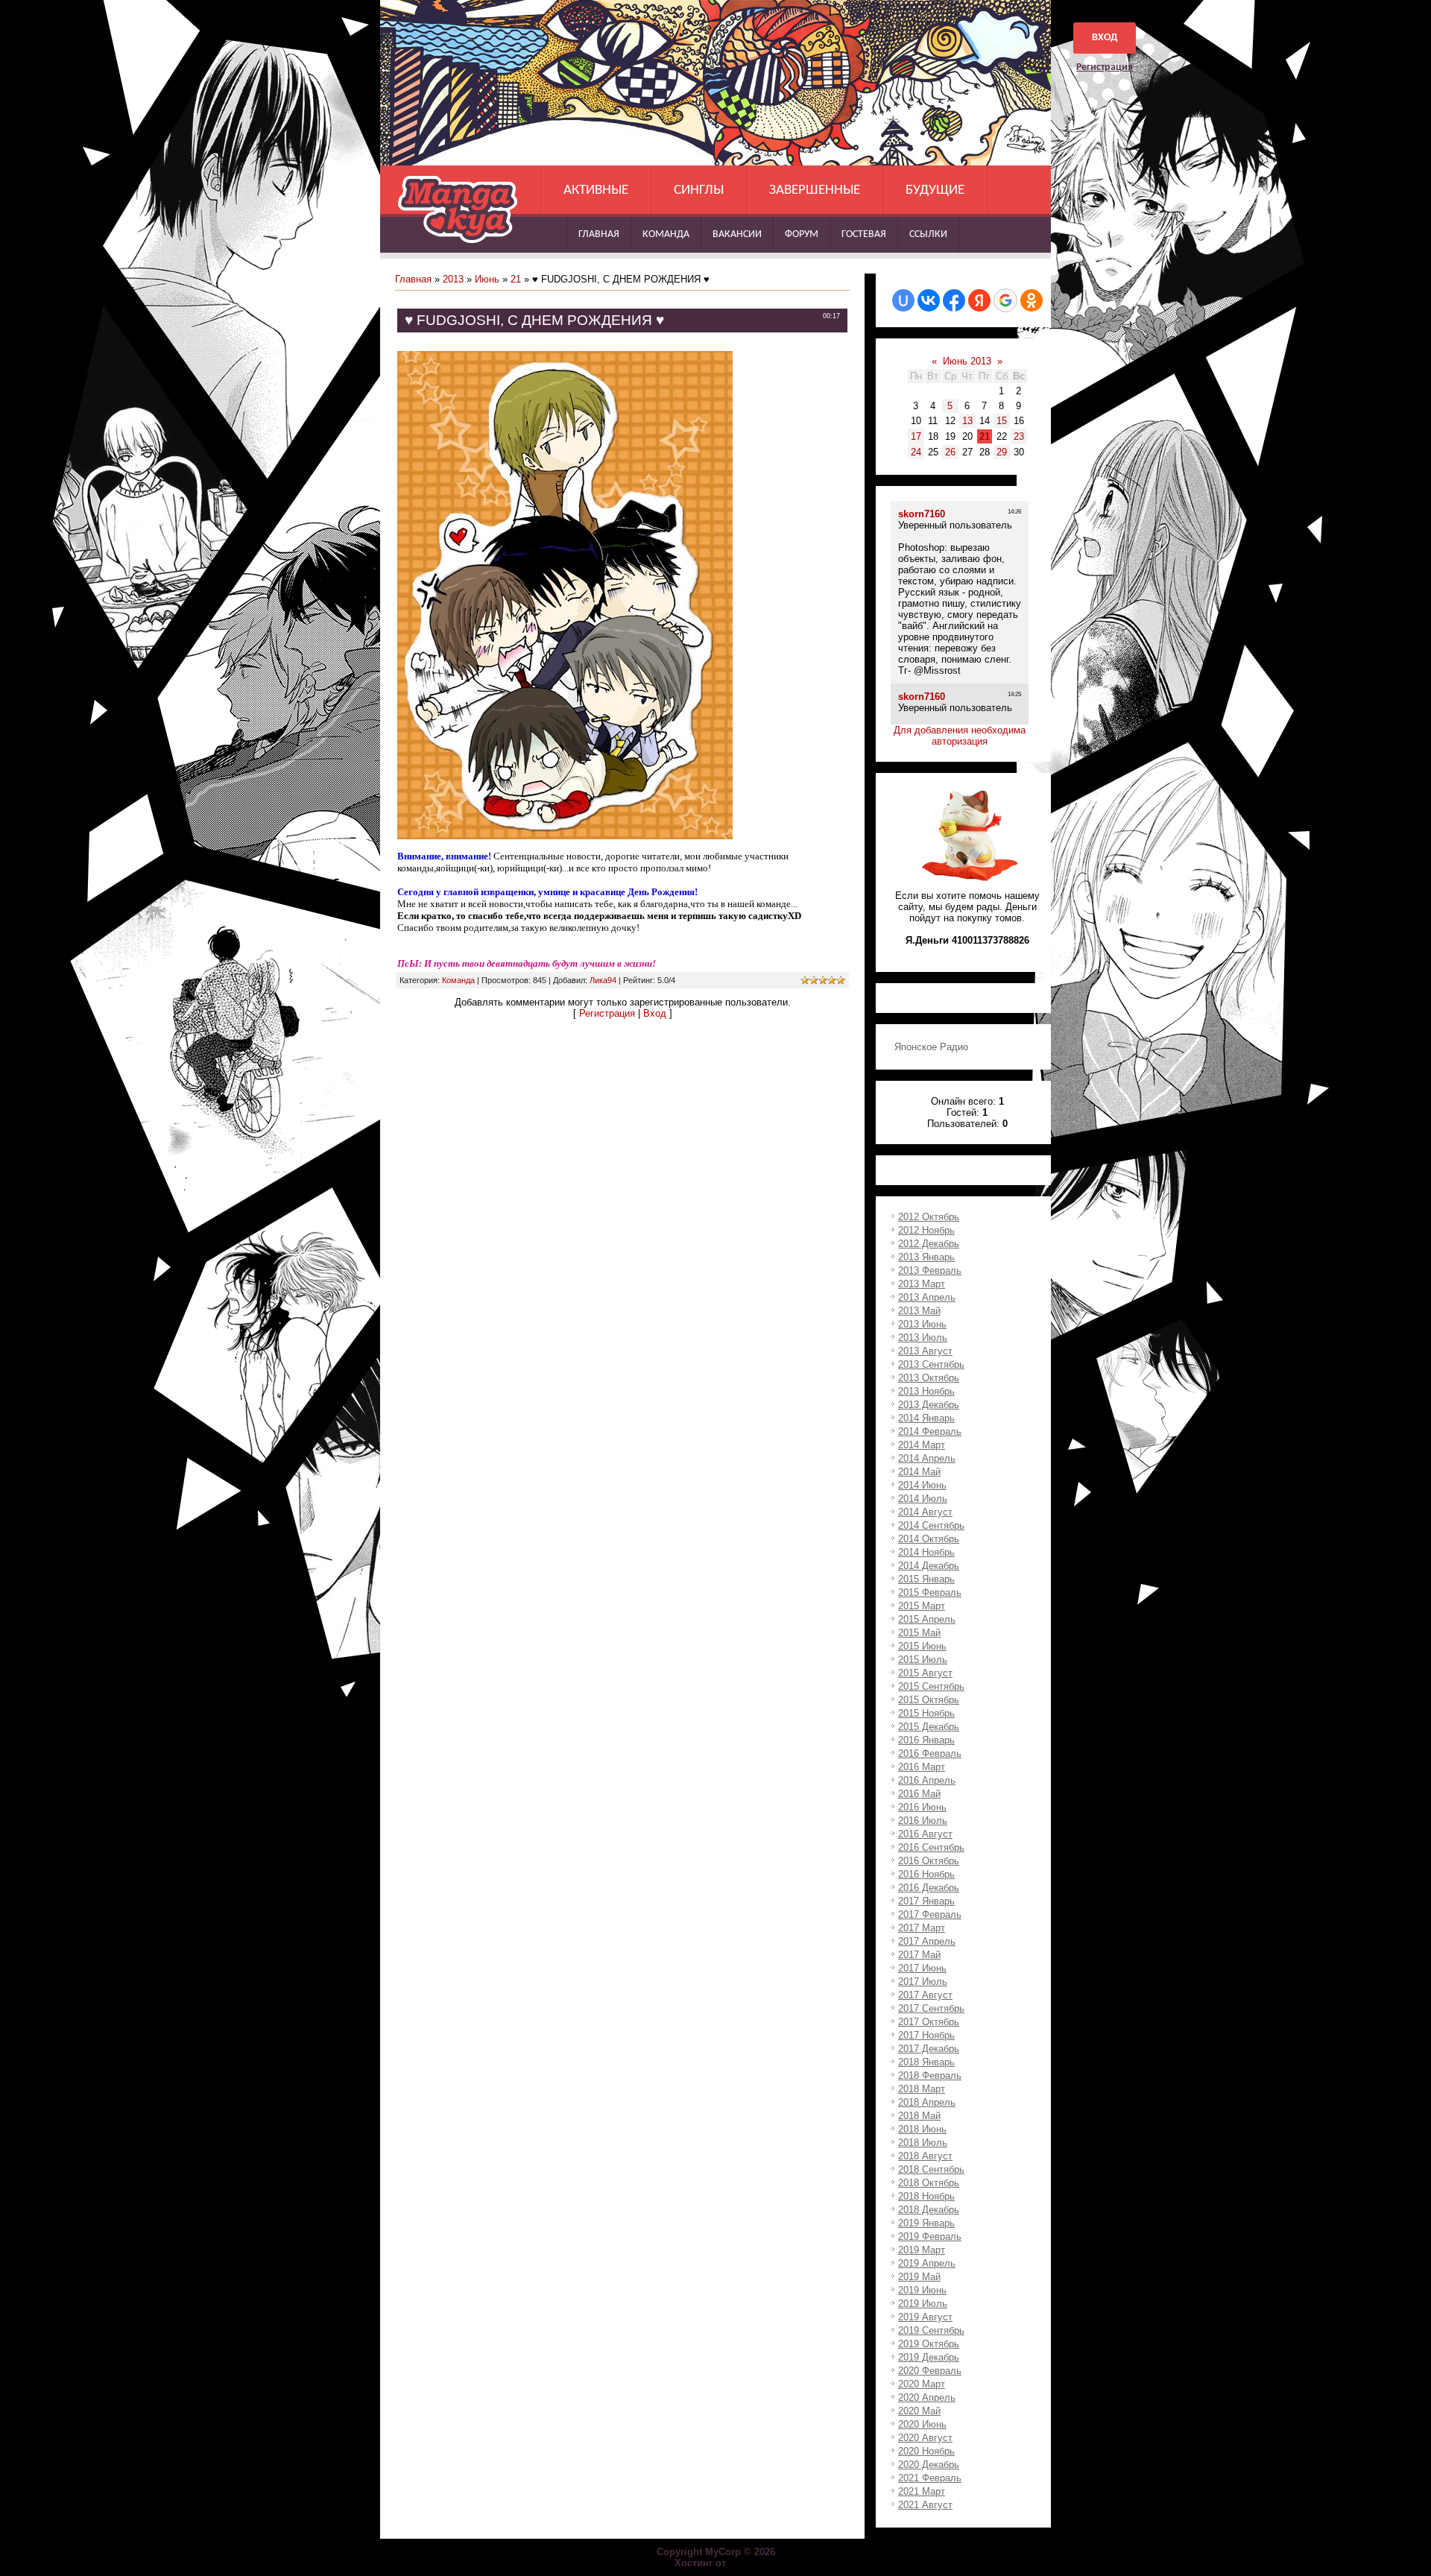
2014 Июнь (922, 1485)
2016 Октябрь (929, 1861)
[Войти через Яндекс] (979, 300)
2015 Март (922, 1606)
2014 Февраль (930, 1431)
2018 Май (919, 2116)
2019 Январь (926, 2223)
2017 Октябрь (929, 2022)
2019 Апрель (927, 2263)
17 (916, 436)
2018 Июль (923, 2143)
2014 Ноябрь (926, 1552)
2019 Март (922, 2250)
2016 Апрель (927, 1780)
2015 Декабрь (929, 1727)
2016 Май (919, 1794)
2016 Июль (923, 1821)
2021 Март (922, 2491)
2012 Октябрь (929, 1217)
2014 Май (919, 1472)
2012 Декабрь (929, 1244)
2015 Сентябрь (931, 1686)
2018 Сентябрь (931, 2169)
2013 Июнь (922, 1324)
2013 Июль (923, 1338)
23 (1019, 436)
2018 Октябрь (929, 2183)
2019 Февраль (930, 2236)
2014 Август (925, 1512)
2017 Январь (926, 1901)
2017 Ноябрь (926, 2035)
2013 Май (919, 1311)
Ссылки (928, 234)
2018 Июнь (922, 2129)
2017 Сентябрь (931, 2008)
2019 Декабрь (929, 2357)
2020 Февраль (930, 2371)
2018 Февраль (930, 2075)
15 (1002, 421)
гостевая (864, 234)
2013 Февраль (930, 1270)
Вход (1105, 38)
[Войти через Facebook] (954, 300)
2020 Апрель (927, 2397)
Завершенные (815, 190)
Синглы (699, 190)
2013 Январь (926, 1257)
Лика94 (603, 980)
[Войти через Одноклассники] (1032, 300)
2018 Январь (926, 2062)
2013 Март (922, 1284)
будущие (935, 190)
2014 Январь (926, 1418)
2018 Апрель (927, 2102)
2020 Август (925, 2438)
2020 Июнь (922, 2424)
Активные (596, 190)
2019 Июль (923, 2304)
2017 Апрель (927, 1941)
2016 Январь (926, 1740)
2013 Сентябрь (931, 1364)
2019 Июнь (922, 2290)
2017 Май (919, 1955)
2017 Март (922, 1928)
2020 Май (919, 2411)
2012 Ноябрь (926, 1230)
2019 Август (925, 2317)
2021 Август (925, 2505)
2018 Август (925, 2156)
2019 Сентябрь (931, 2330)
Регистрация (1105, 67)
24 (916, 452)
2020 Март (922, 2384)
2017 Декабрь (929, 2049)
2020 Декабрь (929, 2465)
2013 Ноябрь (926, 1391)
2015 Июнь (922, 1646)
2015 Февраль (930, 1592)
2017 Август (925, 1995)
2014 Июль (923, 1499)
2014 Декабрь (929, 1566)
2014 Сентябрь (931, 1525)
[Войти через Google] (1005, 300)
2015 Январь (926, 1579)
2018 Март (922, 2089)
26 (950, 452)
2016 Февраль (930, 1753)
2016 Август (925, 1834)
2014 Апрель (927, 1458)
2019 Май (919, 2277)
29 (1002, 452)
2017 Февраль (930, 1914)
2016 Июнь (922, 1807)
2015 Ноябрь (926, 1713)
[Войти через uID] (903, 300)
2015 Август (925, 1673)
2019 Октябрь (929, 2344)
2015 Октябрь (929, 1700)
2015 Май (919, 1633)
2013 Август (925, 1351)
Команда (666, 234)
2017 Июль (923, 1982)
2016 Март (922, 1767)
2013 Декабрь (929, 1405)
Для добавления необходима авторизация (960, 736)
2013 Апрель (927, 1297)
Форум (802, 234)
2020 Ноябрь (926, 2451)
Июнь (487, 279)
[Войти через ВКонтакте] (929, 300)
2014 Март (922, 1445)
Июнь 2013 (967, 361)
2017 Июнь (922, 1968)
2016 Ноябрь (926, 1874)
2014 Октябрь (929, 1539)
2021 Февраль (930, 2478)
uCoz (743, 2563)
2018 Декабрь (929, 2210)
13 (967, 421)
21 (516, 279)
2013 (453, 279)
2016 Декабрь (929, 1888)
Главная (599, 234)
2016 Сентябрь (931, 1847)
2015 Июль (923, 1660)
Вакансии (737, 234)
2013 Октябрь (929, 1378)
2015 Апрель (927, 1619)
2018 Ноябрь (926, 2196)
